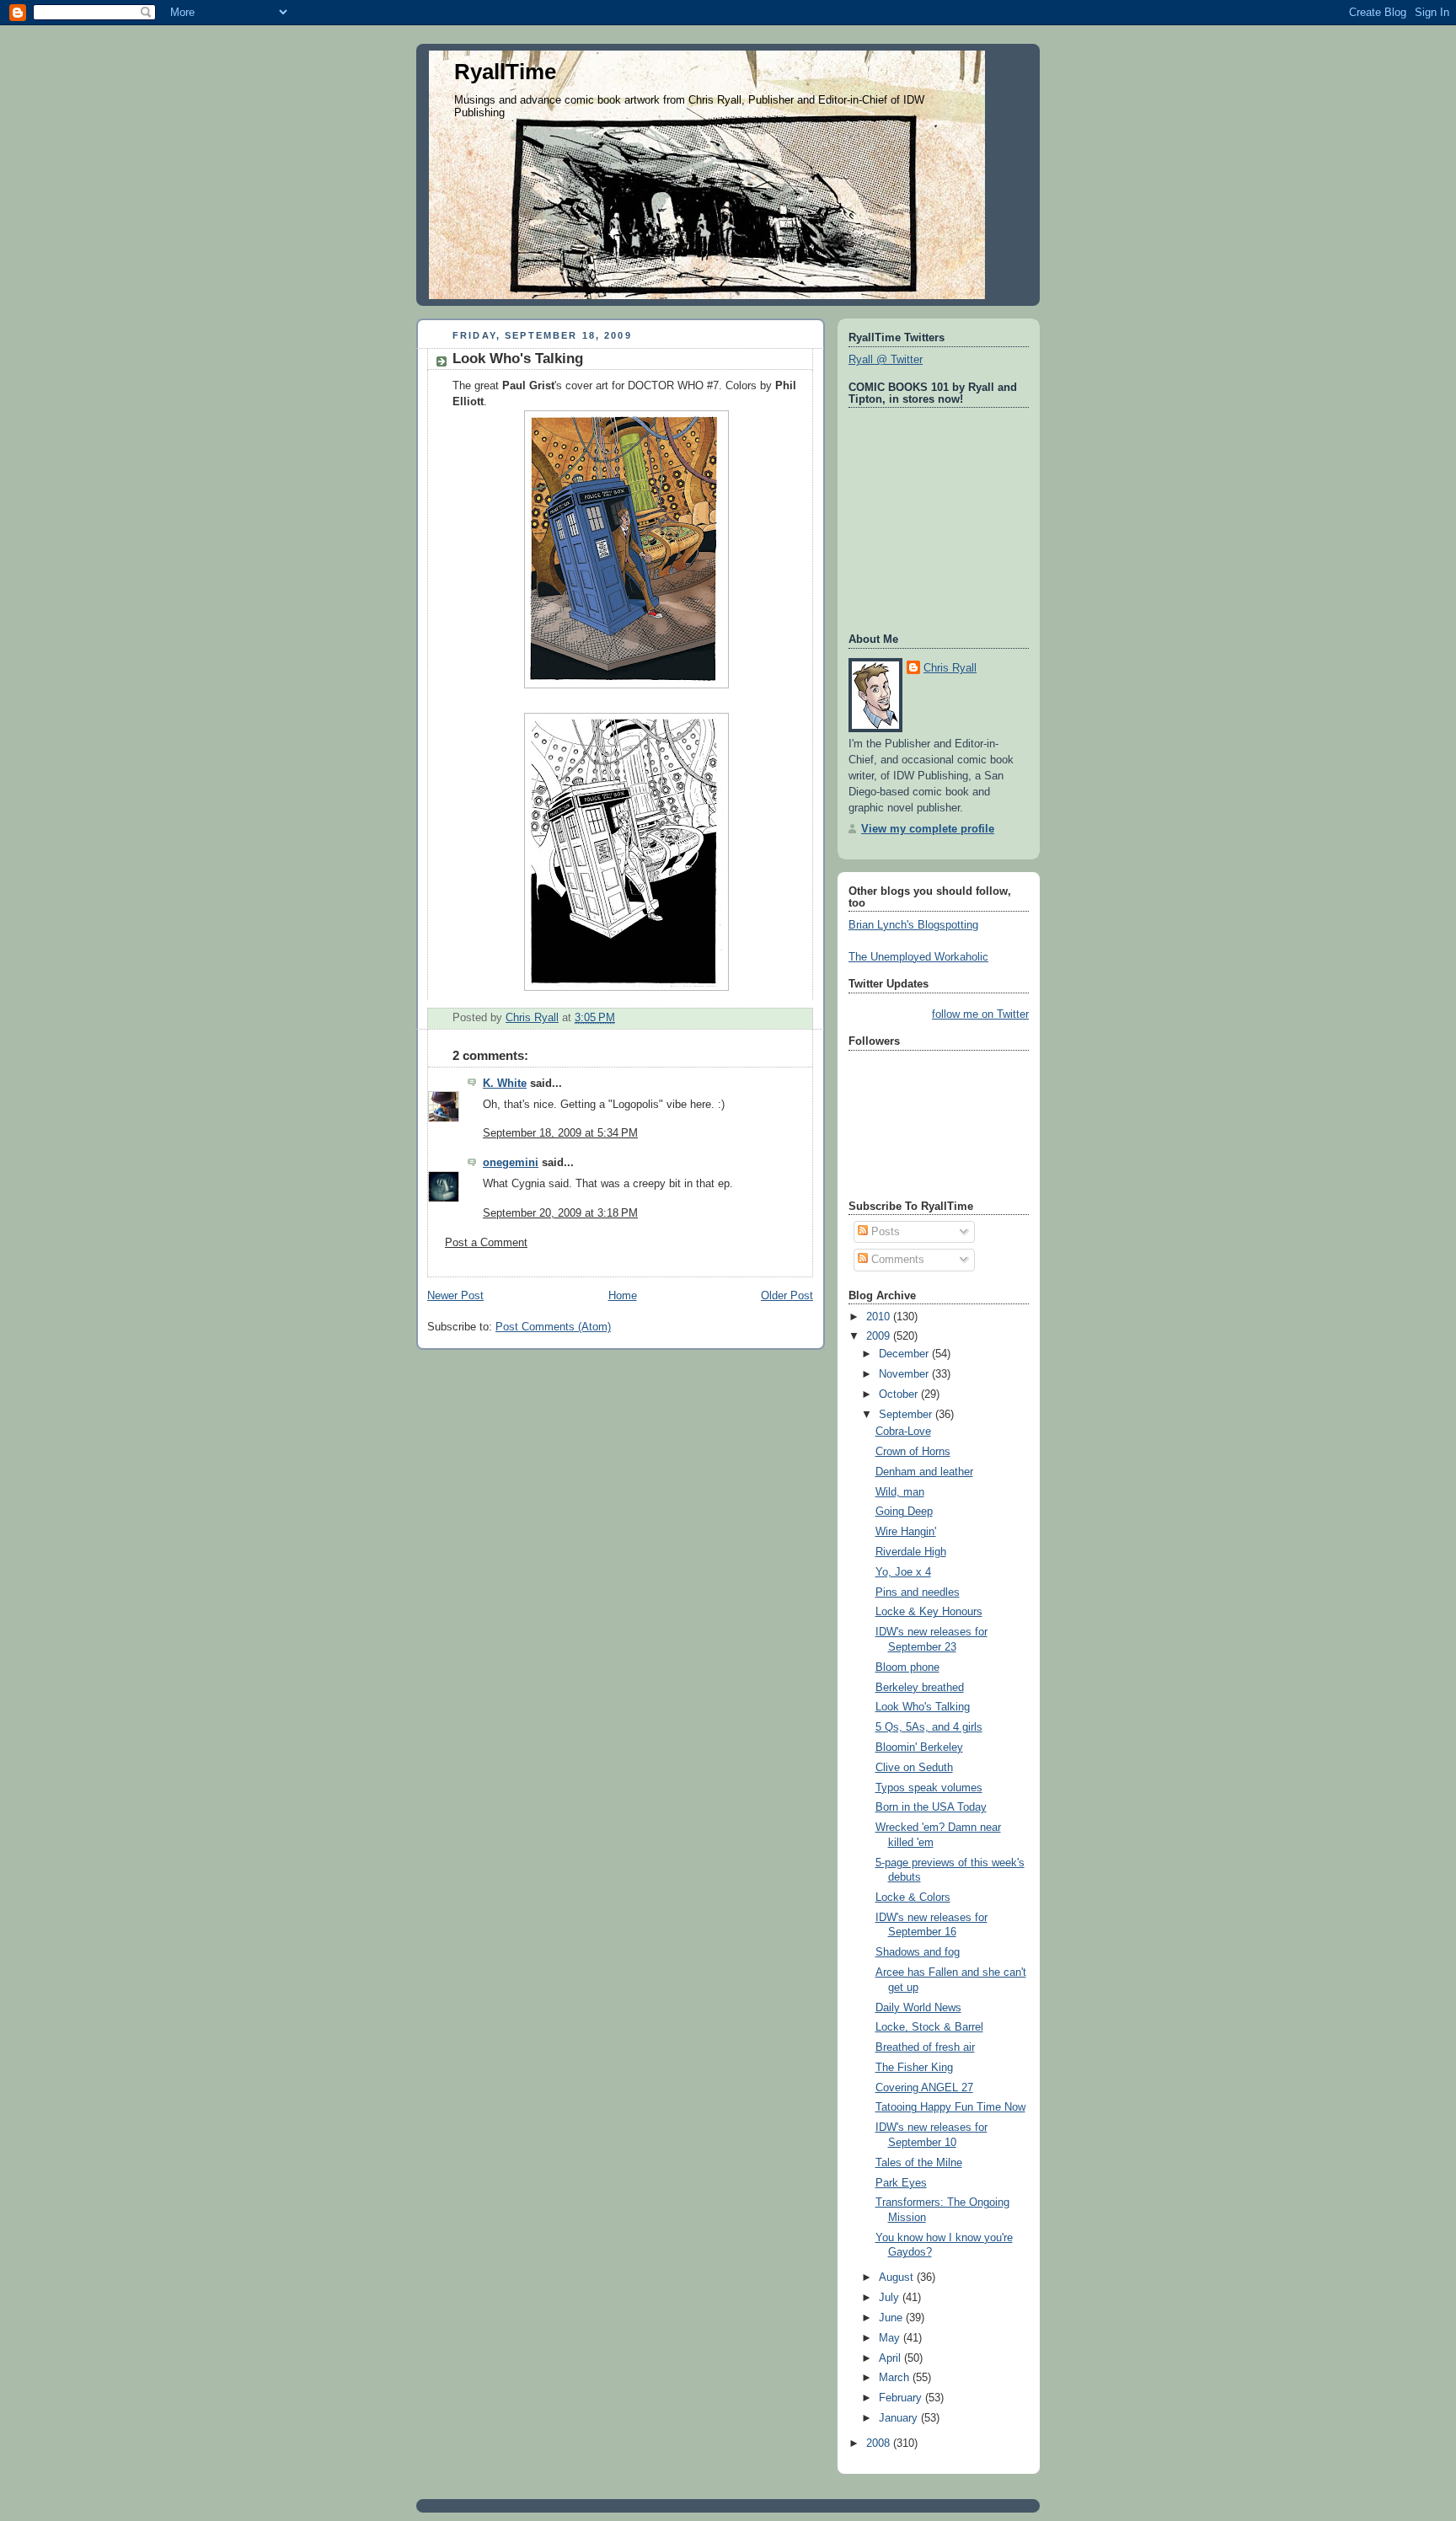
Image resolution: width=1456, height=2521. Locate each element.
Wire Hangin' (906, 1532)
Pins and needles (918, 1592)
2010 (880, 1317)
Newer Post (455, 1296)
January (900, 2418)
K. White (505, 1084)
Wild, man (900, 1492)
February (902, 2398)
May (891, 2338)
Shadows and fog (918, 1952)
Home (623, 1296)
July (891, 2298)
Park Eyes (901, 2183)
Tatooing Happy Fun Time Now (950, 2107)
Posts (884, 1232)
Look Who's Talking (923, 1707)
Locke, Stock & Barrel (929, 2027)
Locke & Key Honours (929, 1612)
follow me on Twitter (980, 1014)
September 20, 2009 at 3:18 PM (560, 1213)
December (905, 1354)
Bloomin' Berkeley (919, 1748)
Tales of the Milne (919, 2163)
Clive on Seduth (914, 1768)
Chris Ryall (950, 668)
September (907, 1415)
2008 (880, 2443)
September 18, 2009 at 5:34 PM (560, 1133)
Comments (896, 1260)
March (896, 2378)
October (900, 1394)
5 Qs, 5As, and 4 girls (929, 1727)
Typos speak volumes (929, 1788)
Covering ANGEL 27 (924, 2088)
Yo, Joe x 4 (903, 1572)
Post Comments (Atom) (553, 1327)
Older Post (787, 1296)
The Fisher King (914, 2068)
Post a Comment (486, 1243)
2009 (880, 1336)
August (898, 2277)
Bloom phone (907, 1667)
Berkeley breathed (920, 1688)
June (892, 2318)
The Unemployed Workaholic (918, 957)
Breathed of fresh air (925, 2047)
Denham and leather (924, 1472)
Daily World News (918, 2008)
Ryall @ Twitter (886, 360)
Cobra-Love (903, 1432)
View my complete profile (928, 829)
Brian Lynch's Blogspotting (913, 925)
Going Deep (904, 1512)
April (891, 2358)
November (905, 1374)
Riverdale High (911, 1552)
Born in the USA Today (931, 1807)
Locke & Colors (913, 1897)
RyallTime (505, 72)
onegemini (511, 1163)
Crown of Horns (913, 1452)
